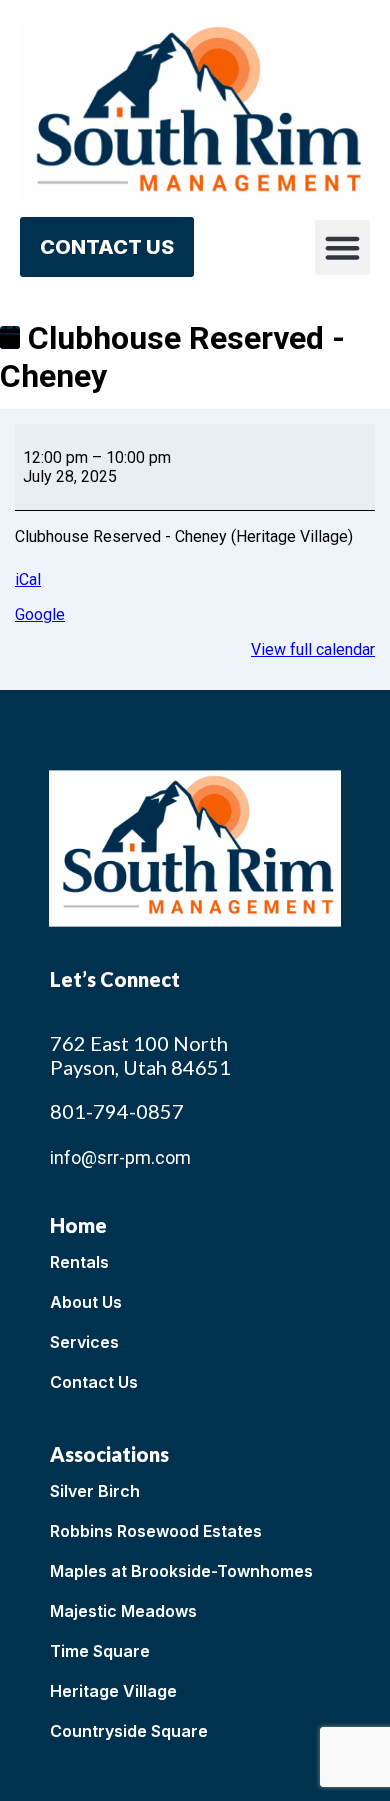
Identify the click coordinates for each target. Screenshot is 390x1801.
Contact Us (94, 1382)
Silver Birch (95, 1491)
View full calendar (313, 649)
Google (40, 614)
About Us (86, 1302)
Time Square (100, 1651)
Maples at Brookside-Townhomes (181, 1571)
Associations (109, 1454)
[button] (343, 248)
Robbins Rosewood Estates (156, 1531)
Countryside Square (129, 1731)
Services (84, 1342)
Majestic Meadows (123, 1611)
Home (78, 1225)
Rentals (79, 1262)
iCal (28, 579)
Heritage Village (113, 1691)
